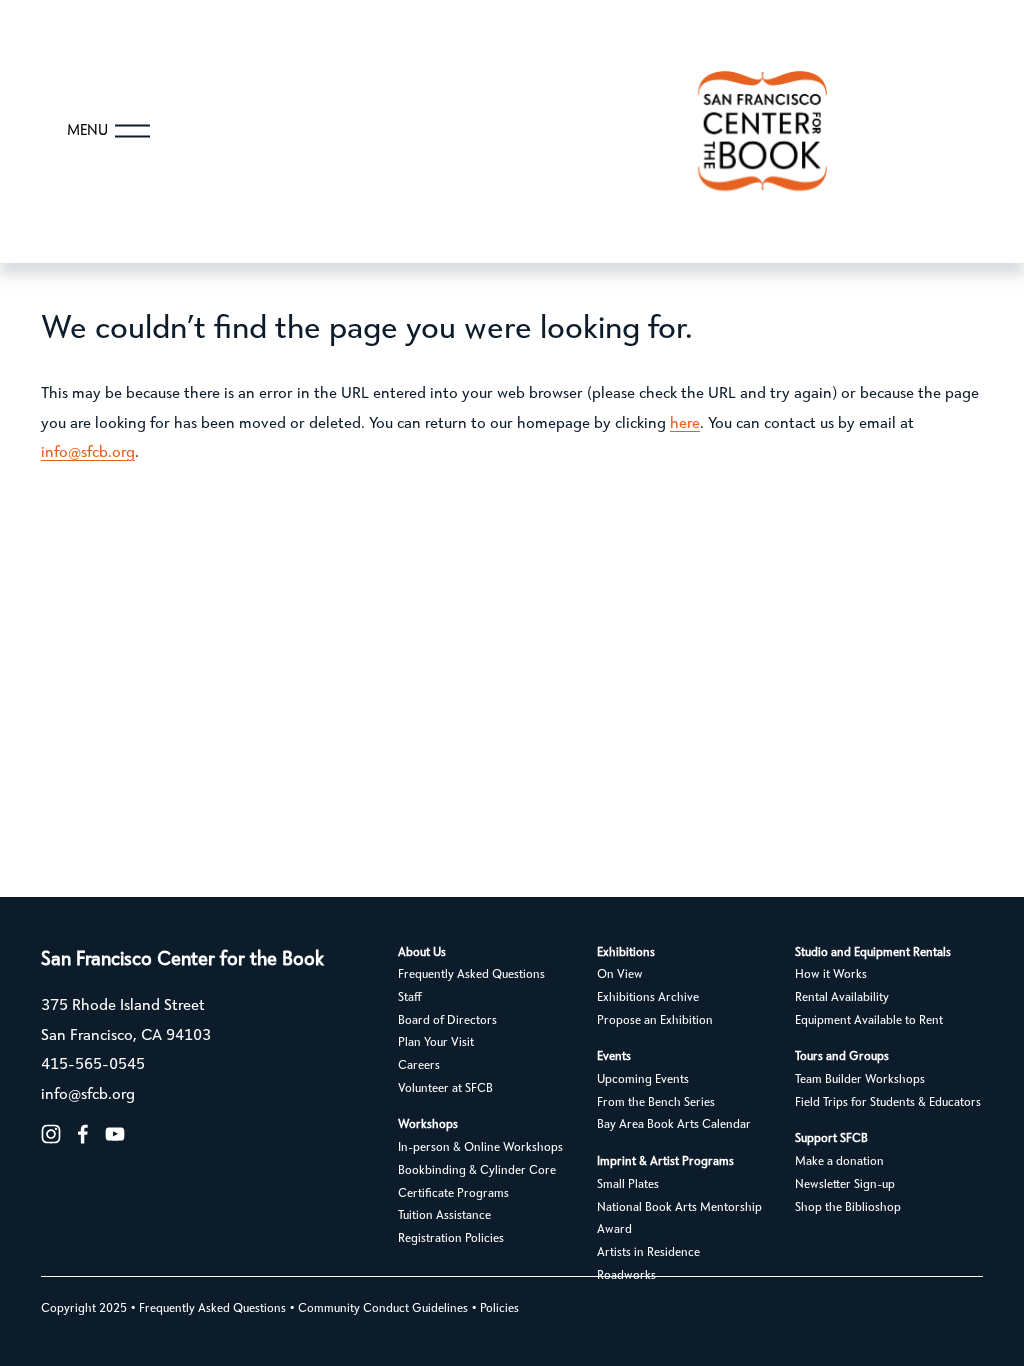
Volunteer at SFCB (445, 1089)
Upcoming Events (643, 1080)
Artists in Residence (648, 1253)
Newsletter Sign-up (845, 1185)
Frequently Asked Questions (471, 975)
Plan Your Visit (436, 1043)
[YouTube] (115, 1134)
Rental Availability (842, 998)
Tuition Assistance (444, 1216)
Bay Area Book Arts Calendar (674, 1125)
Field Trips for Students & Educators (888, 1103)
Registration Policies (451, 1239)
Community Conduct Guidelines (383, 1309)
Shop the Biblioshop (848, 1208)
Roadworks (626, 1276)
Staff (410, 998)
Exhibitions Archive (648, 998)
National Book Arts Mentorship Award (679, 1219)
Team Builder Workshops (860, 1080)
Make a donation (839, 1162)
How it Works (831, 975)
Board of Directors (447, 1021)
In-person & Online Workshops (480, 1148)
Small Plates (628, 1185)
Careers (419, 1066)
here (685, 424)
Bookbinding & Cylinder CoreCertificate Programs (477, 1182)
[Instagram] (51, 1134)
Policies (499, 1309)
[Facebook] (83, 1134)
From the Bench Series (656, 1103)
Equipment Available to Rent (869, 1021)
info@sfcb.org (88, 453)
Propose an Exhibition (655, 1021)
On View (620, 975)
